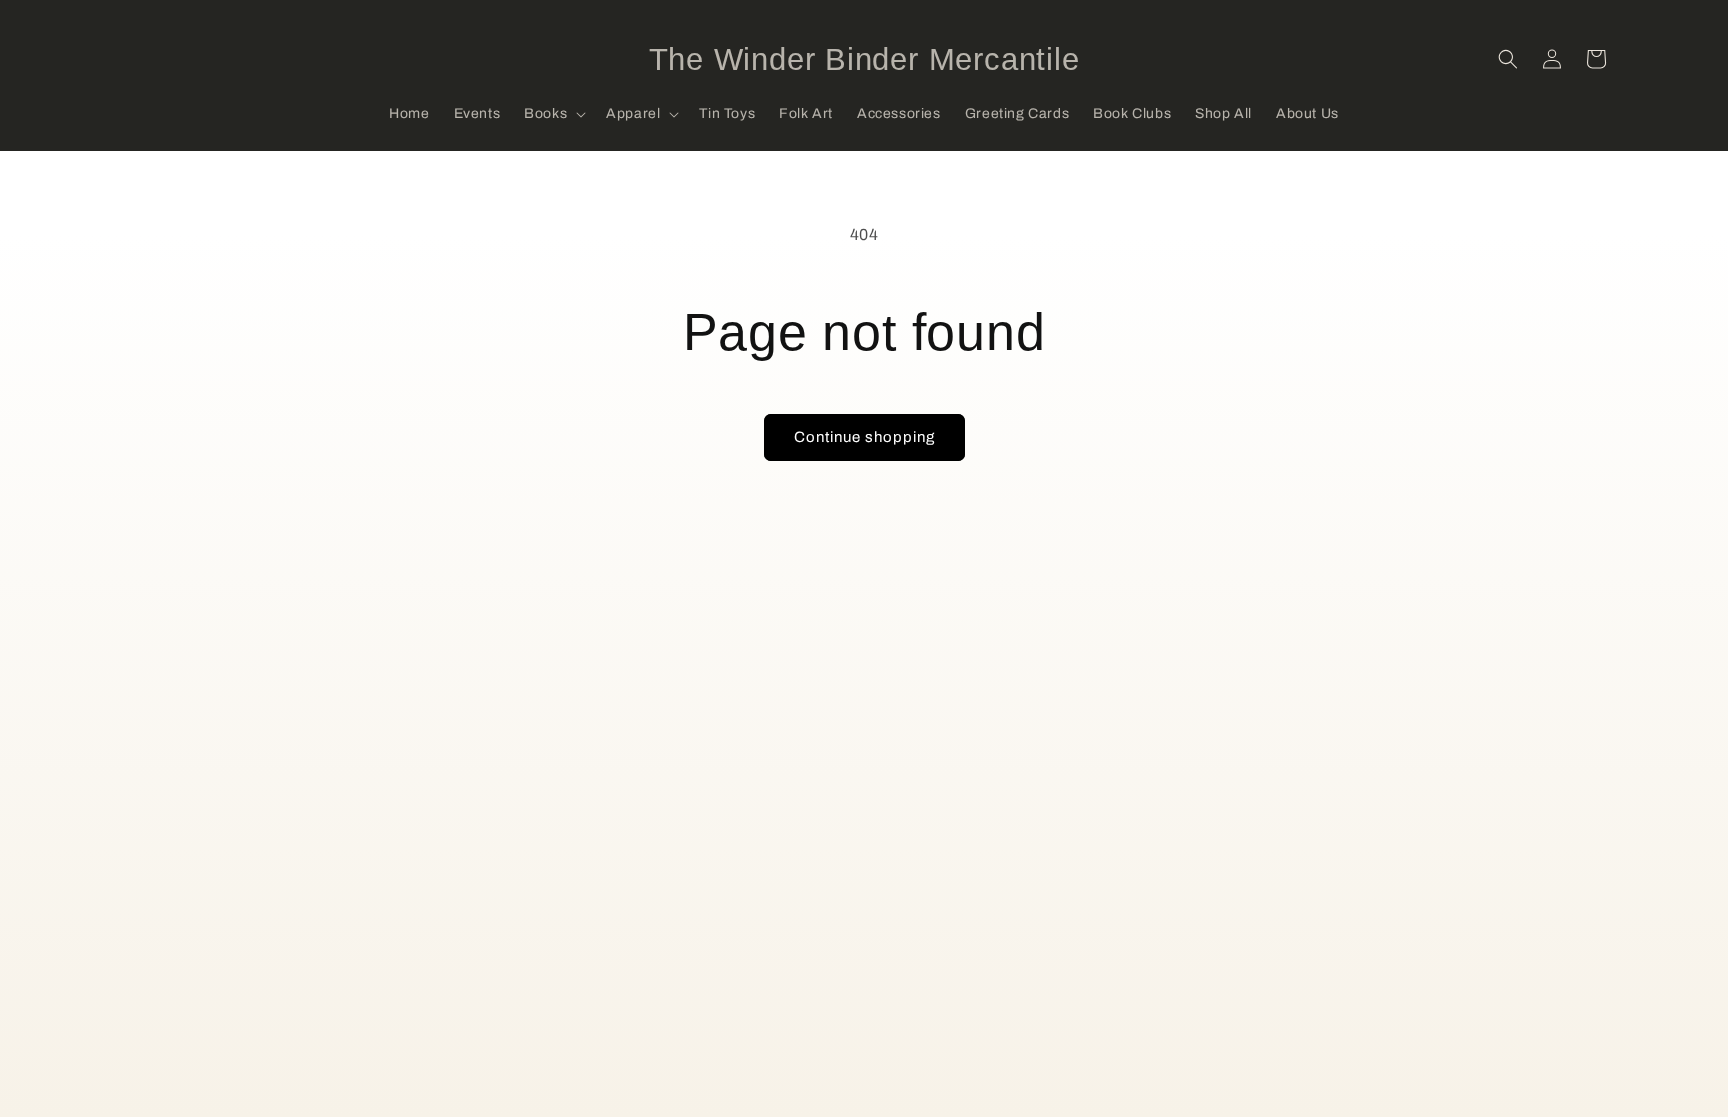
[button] (553, 114)
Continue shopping (864, 437)
